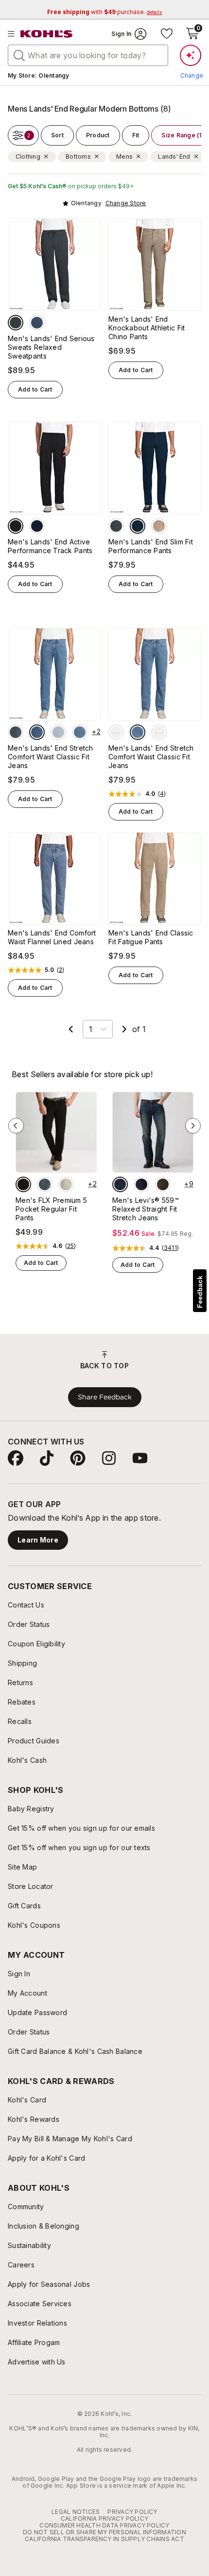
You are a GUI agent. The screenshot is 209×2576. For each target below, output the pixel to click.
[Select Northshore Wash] (58, 732)
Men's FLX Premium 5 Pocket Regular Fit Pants (51, 1209)
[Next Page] (124, 1029)
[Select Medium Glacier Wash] (37, 732)
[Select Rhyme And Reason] (120, 1184)
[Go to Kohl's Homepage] (47, 34)
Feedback (200, 1292)
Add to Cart (35, 389)
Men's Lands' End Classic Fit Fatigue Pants (151, 937)
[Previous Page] (71, 1029)
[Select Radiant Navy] (138, 526)
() (162, 794)
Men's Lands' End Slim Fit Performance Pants (151, 546)
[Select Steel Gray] (16, 323)
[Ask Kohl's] (191, 55)
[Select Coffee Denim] (163, 1184)
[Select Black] (16, 526)
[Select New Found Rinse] (141, 1184)
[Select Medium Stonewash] (80, 732)
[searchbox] (88, 55)
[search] (19, 55)
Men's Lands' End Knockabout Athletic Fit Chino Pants (147, 328)
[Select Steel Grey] (45, 1184)
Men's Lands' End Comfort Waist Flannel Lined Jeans (52, 937)
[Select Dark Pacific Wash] (16, 732)
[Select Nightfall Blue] (37, 323)
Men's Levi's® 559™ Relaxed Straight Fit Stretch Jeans (146, 1209)
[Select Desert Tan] (159, 526)
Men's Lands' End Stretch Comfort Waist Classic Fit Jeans (51, 757)
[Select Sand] (66, 1184)
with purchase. (104, 12)
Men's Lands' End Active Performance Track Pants (50, 546)
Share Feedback (105, 1397)
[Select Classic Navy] (37, 526)
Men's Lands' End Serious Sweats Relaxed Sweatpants (51, 347)
